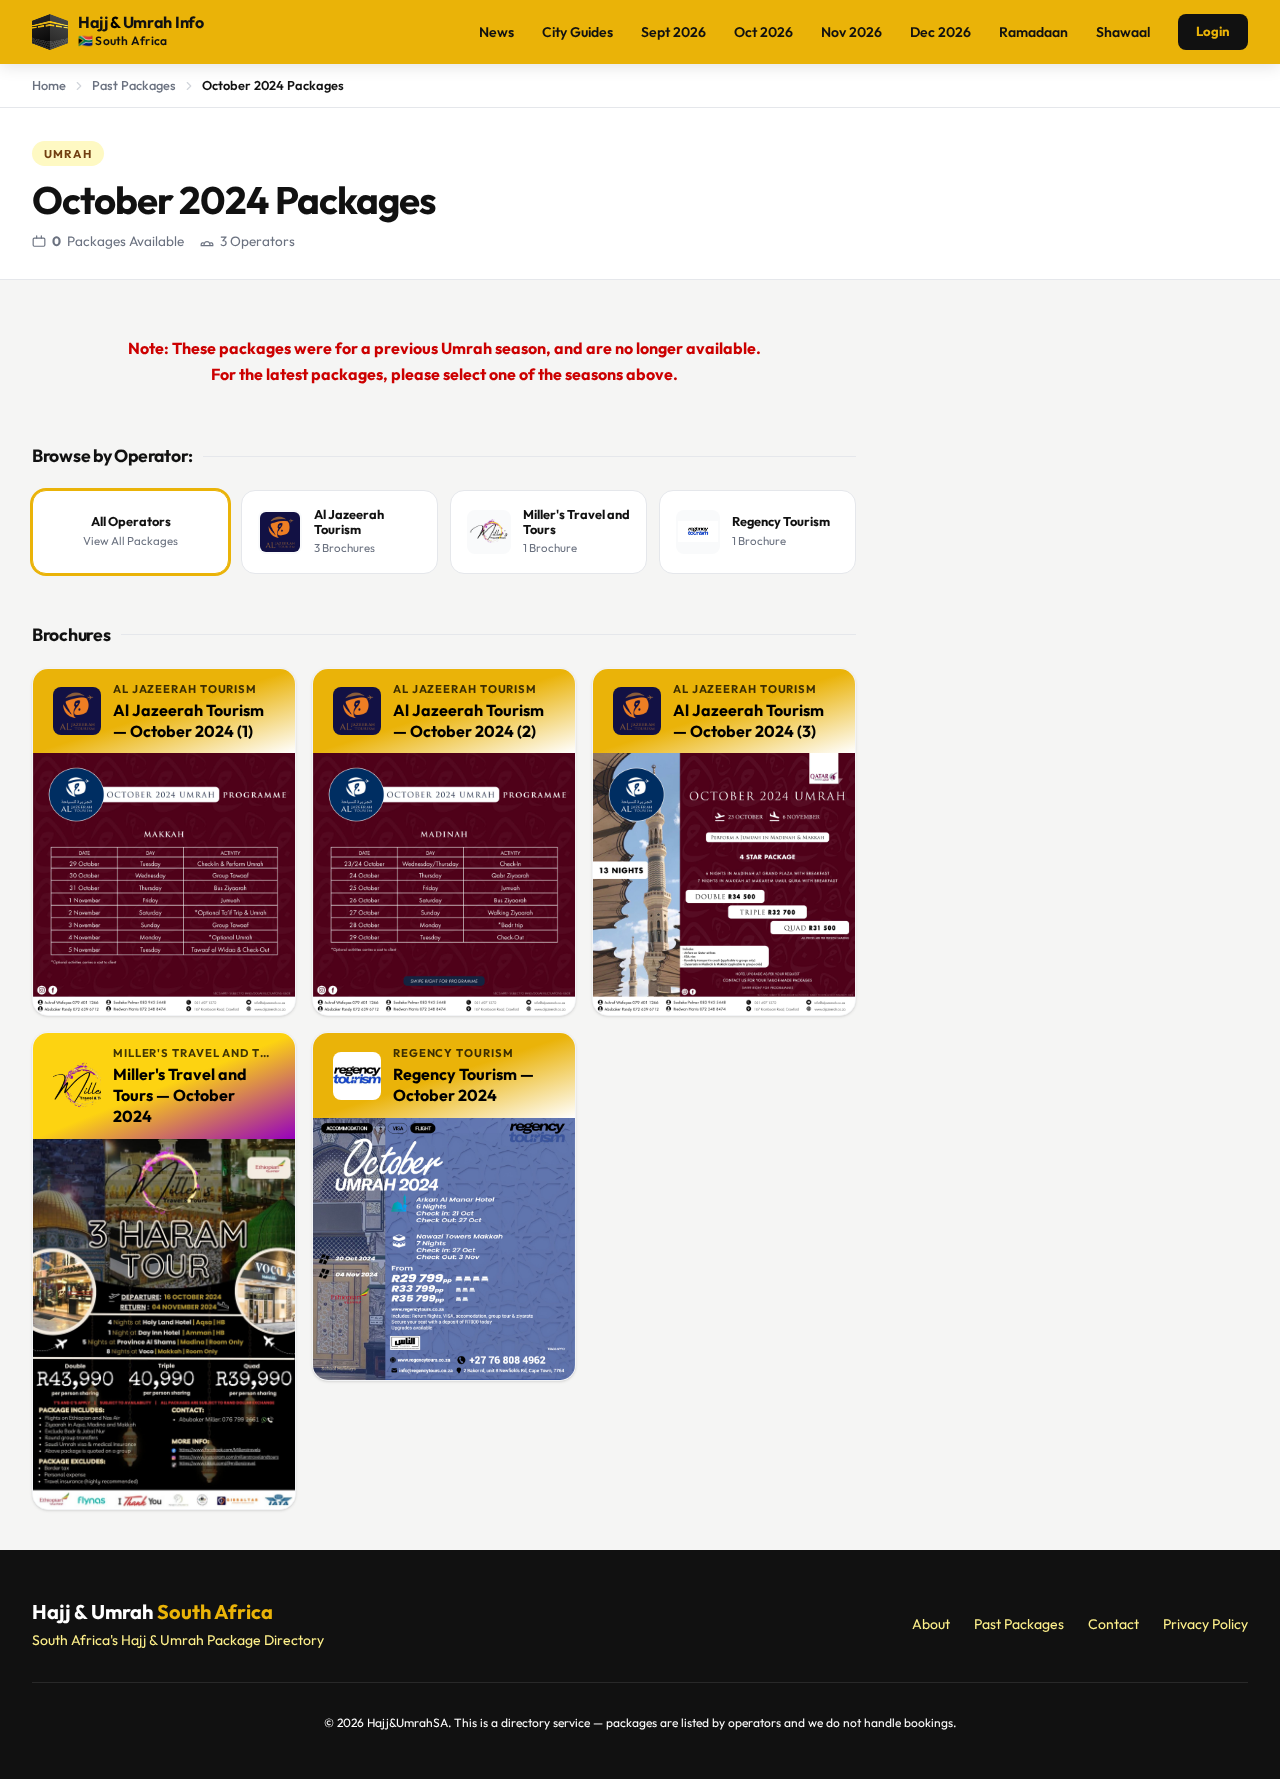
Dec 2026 (940, 32)
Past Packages (134, 85)
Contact (1113, 1624)
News (496, 32)
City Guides (577, 32)
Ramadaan (1033, 32)
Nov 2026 (851, 32)
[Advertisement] (1068, 620)
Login (1213, 31)
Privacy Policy (1205, 1624)
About (931, 1624)
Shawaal (1123, 32)
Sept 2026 (673, 32)
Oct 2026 (763, 32)
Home (49, 85)
